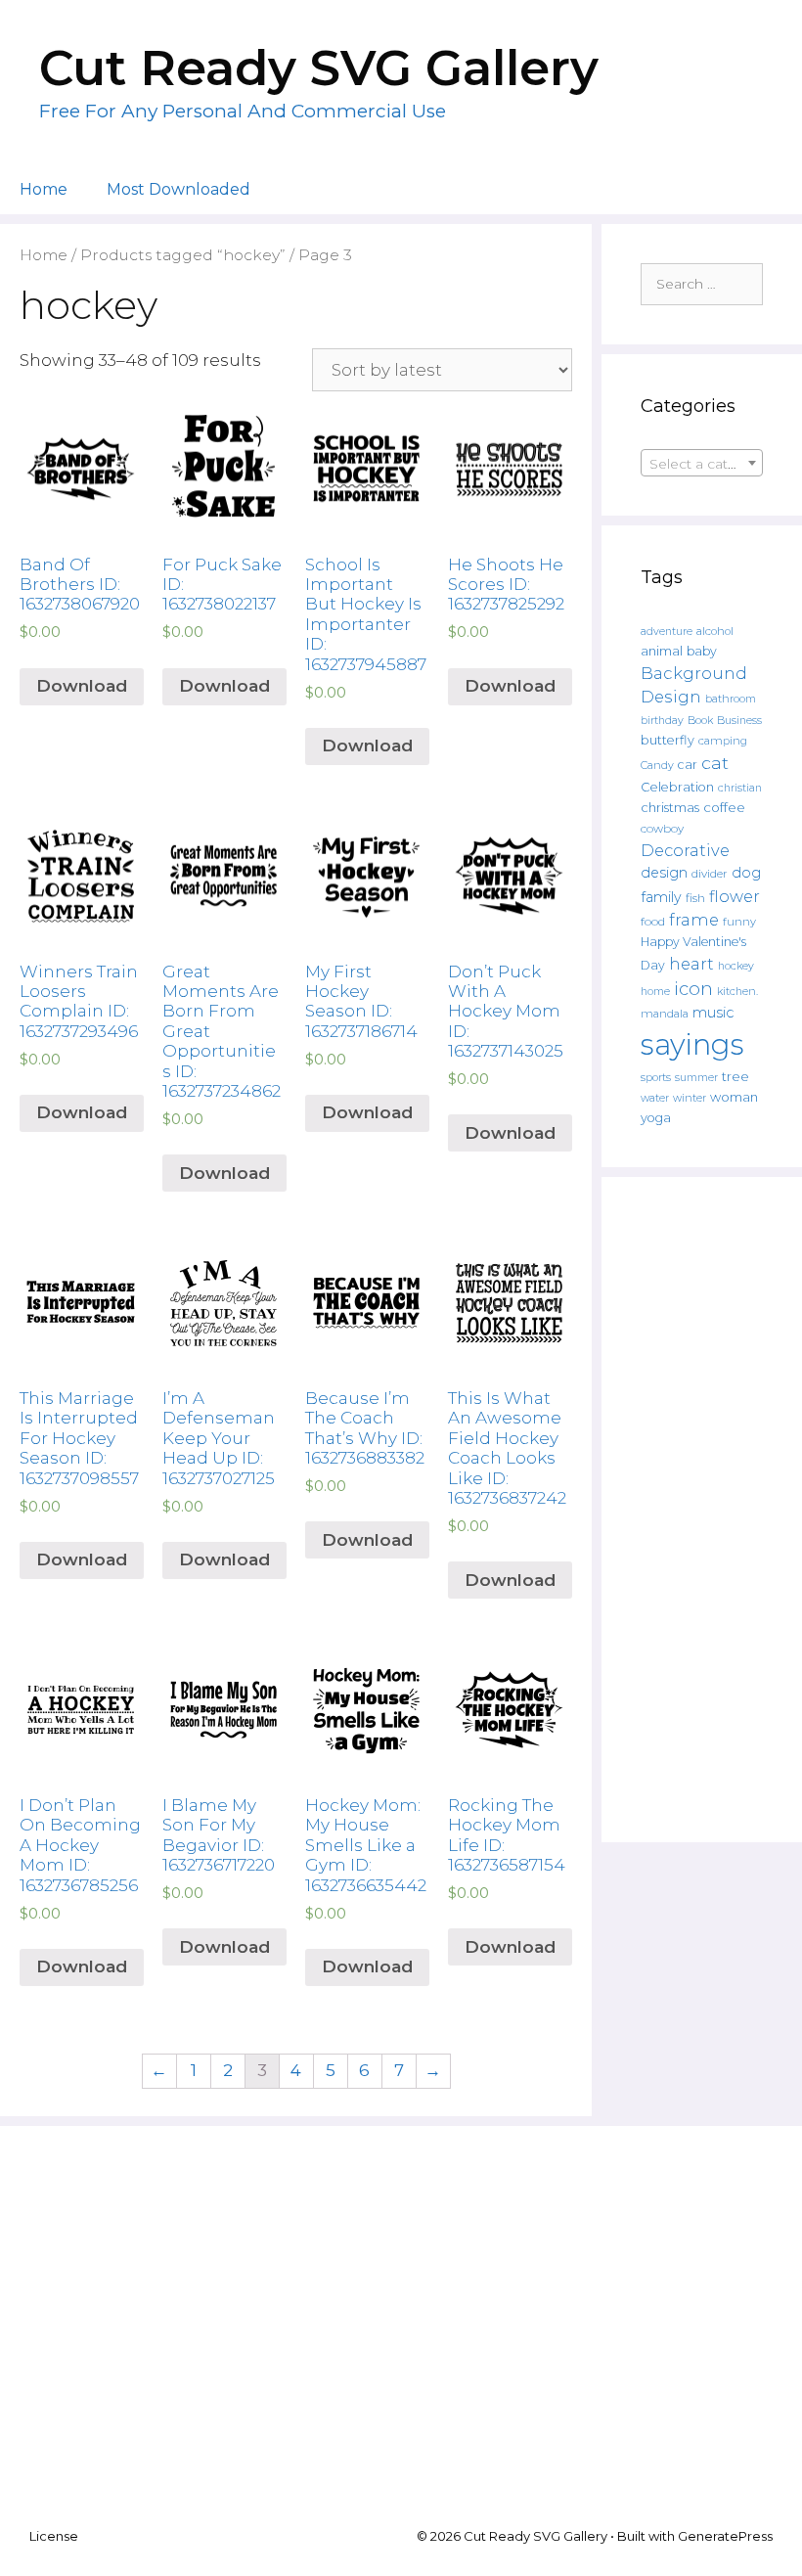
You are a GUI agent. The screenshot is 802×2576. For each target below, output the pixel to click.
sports (656, 1077)
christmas (670, 807)
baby (702, 651)
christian (740, 788)
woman (734, 1097)
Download (82, 686)
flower (735, 896)
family (661, 897)
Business (739, 721)
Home (44, 189)
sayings (692, 1044)
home (655, 992)
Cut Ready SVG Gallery (319, 68)
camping (723, 741)
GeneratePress (725, 2536)
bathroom (731, 699)
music (713, 1013)
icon (693, 989)
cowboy (662, 829)
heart (691, 964)
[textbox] (702, 464)
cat (715, 763)
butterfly (668, 740)
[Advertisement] (702, 1510)
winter (690, 1098)
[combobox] (702, 463)
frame (694, 920)
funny (739, 922)
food (653, 922)
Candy (657, 766)
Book (700, 720)
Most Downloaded (178, 189)
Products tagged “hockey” (183, 255)
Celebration (677, 787)
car (688, 765)
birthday (662, 721)
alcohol (715, 631)
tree (735, 1076)
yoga (656, 1118)
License (54, 2536)
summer (696, 1078)
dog (746, 873)
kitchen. (737, 992)
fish (695, 898)
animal (662, 651)
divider (710, 874)
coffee (724, 807)
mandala (665, 1014)
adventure (667, 632)
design (664, 873)
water (655, 1098)
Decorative (685, 850)
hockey (736, 966)
